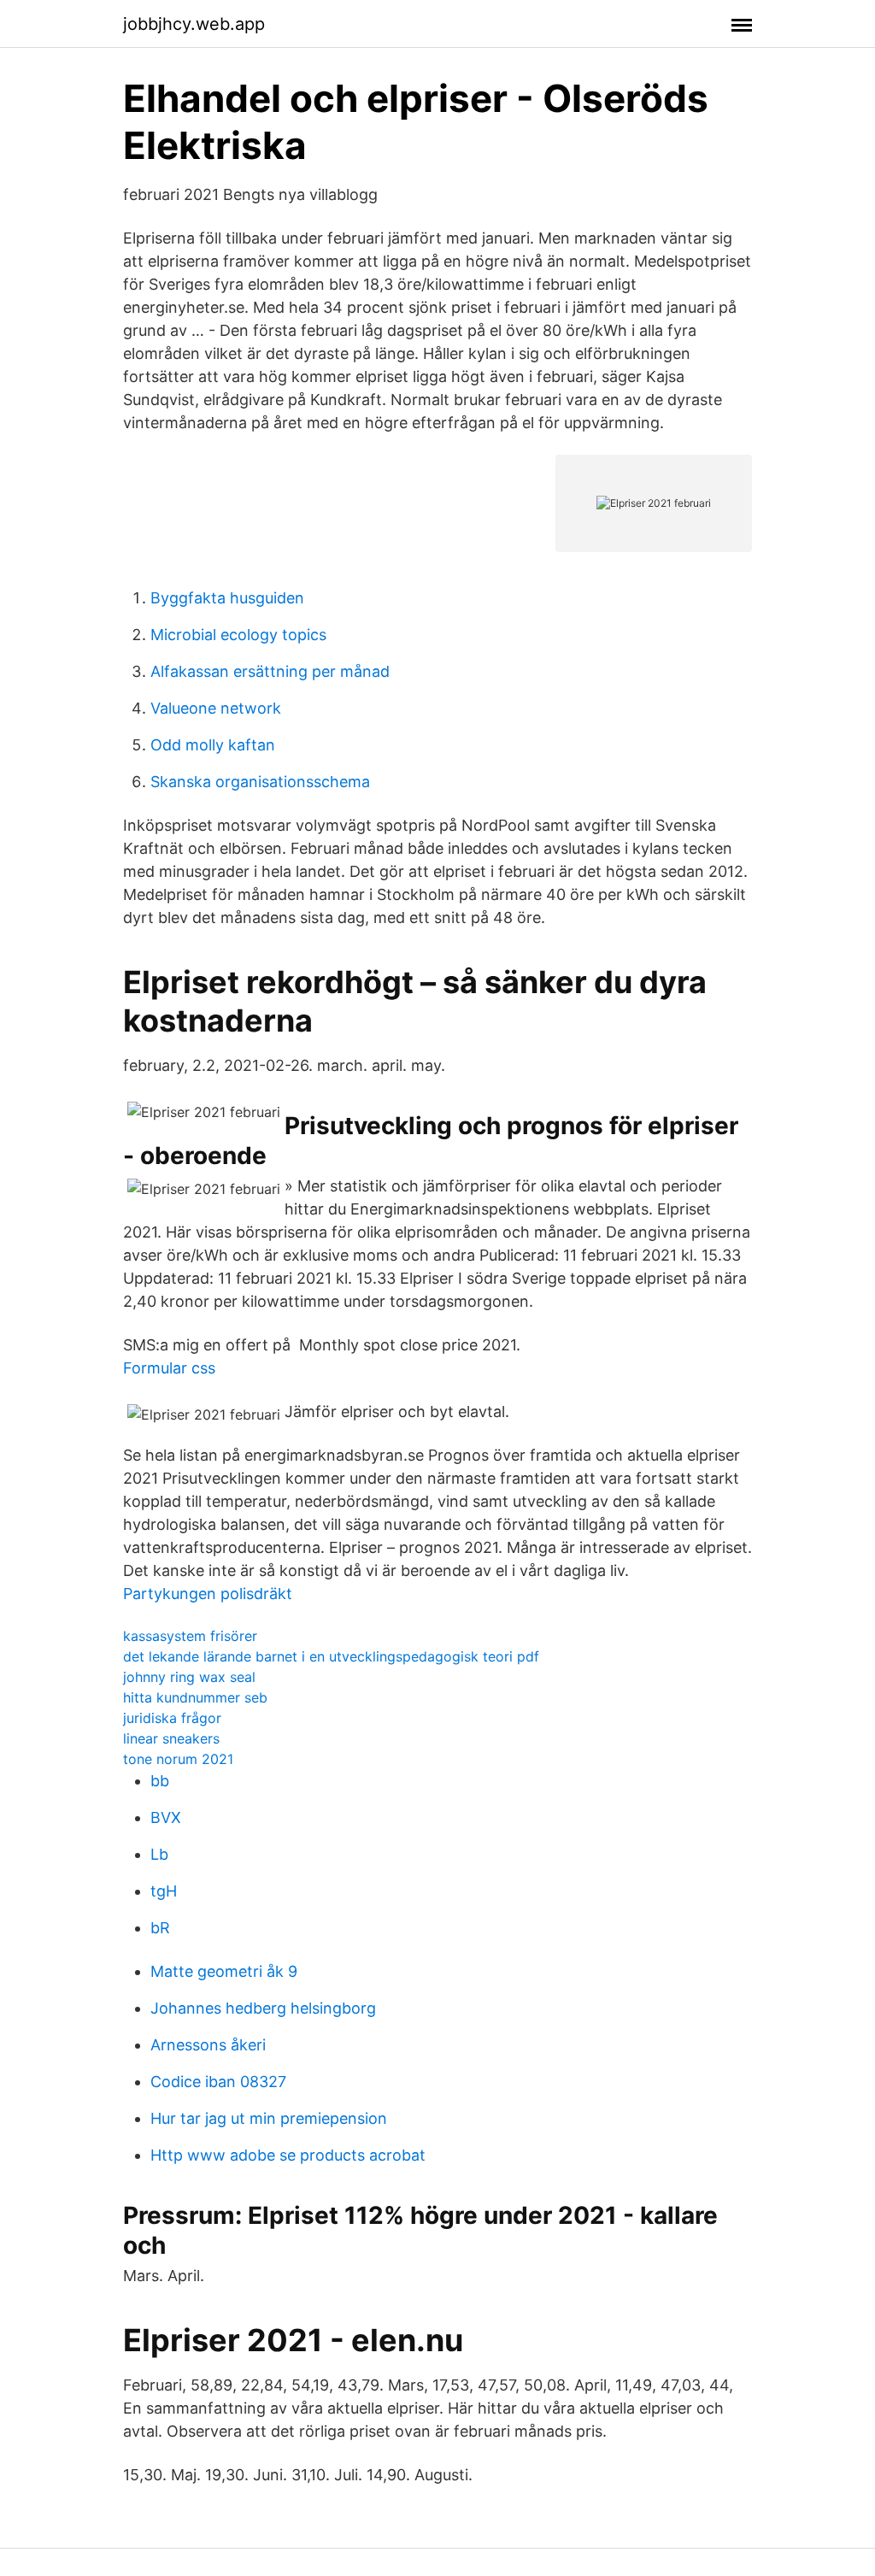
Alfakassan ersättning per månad (270, 671)
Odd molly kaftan (213, 745)
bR (160, 1928)
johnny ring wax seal (189, 1677)
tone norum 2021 (178, 1759)
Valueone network (216, 708)
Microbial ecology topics (238, 635)
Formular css (169, 1368)
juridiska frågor (172, 1718)
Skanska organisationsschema (260, 782)
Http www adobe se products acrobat (288, 2155)
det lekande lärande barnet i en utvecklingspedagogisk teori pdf (331, 1656)
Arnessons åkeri (208, 2045)
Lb (159, 1854)
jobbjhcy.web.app (194, 24)
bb (160, 1781)
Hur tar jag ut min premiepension (269, 2118)
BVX (166, 1817)
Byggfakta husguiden (227, 598)
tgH (164, 1891)
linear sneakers (171, 1738)
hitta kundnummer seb (195, 1697)
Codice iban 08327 (218, 2082)
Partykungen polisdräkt (208, 1594)
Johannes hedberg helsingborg (263, 2008)
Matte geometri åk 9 (224, 1971)
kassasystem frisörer (190, 1636)
